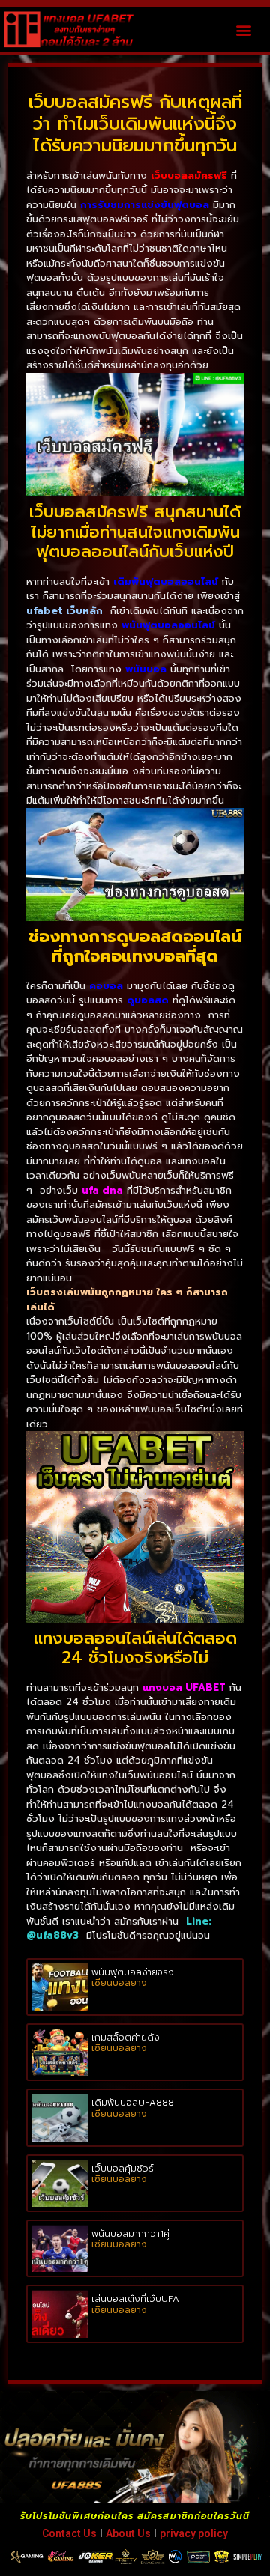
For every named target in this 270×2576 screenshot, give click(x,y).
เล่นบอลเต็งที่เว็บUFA (135, 2299)
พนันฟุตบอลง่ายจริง (133, 1972)
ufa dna (102, 1190)
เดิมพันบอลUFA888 (133, 2103)
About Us (128, 2533)
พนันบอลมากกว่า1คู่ (130, 2234)
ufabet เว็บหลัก (64, 611)
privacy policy (194, 2533)
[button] (244, 30)
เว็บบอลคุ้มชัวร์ (123, 2169)
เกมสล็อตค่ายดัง (126, 2038)
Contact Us (69, 2533)
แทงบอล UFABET (184, 1688)
